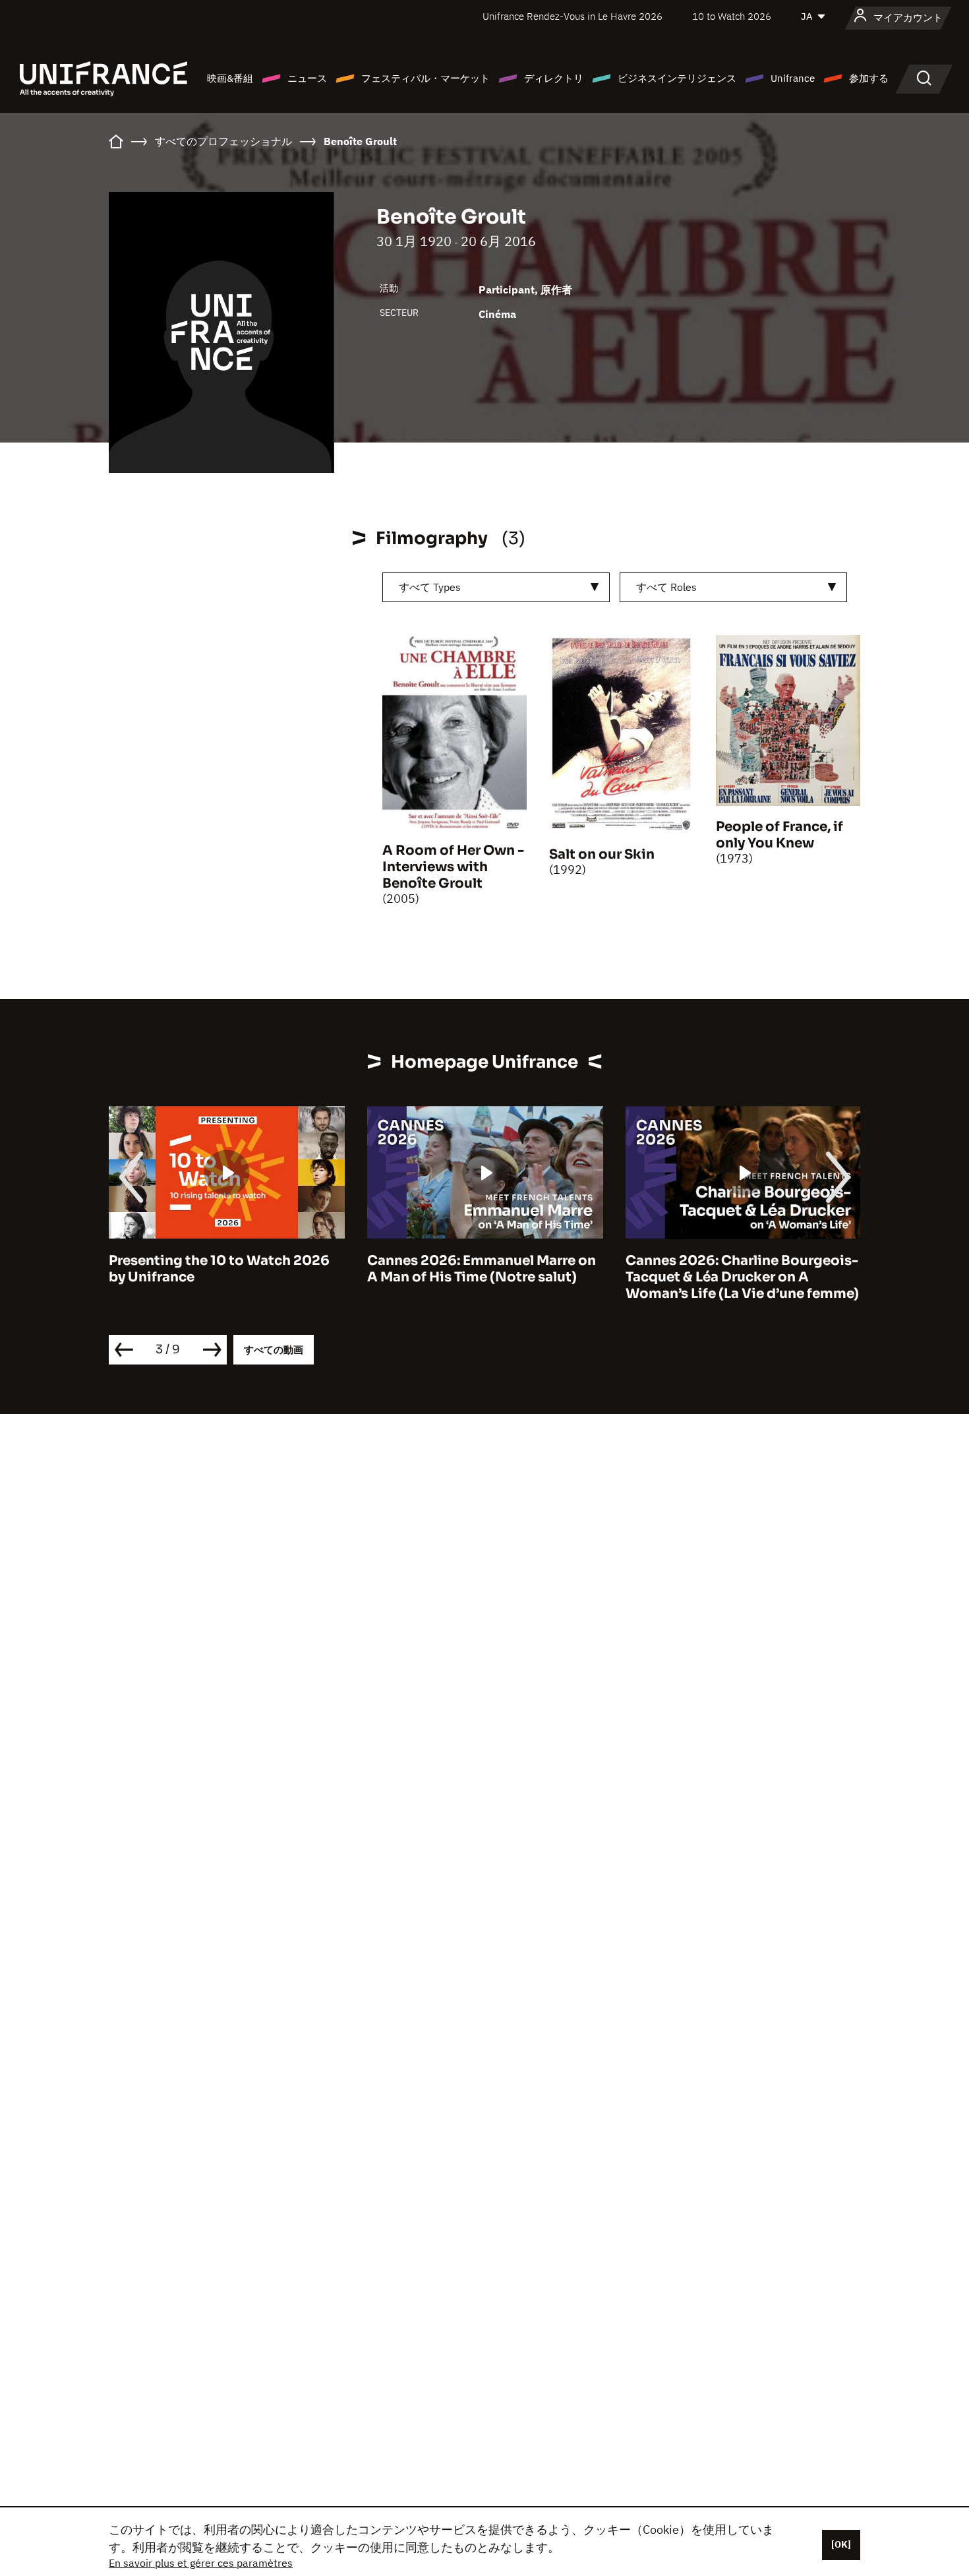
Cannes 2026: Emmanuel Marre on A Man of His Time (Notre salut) (482, 1269)
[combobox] (496, 587)
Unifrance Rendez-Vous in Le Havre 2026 (573, 16)
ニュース (307, 78)
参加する (869, 78)
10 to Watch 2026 (732, 16)
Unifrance (793, 78)
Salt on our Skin (602, 854)
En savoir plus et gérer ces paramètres (201, 2563)
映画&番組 (230, 78)
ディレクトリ (554, 78)
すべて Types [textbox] (430, 587)
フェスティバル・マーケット (426, 78)
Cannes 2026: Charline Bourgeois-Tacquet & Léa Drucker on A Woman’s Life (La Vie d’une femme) (742, 1277)
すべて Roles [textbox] (666, 587)
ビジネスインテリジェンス (677, 78)
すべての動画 (274, 1350)
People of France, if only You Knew (779, 835)
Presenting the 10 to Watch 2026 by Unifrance (219, 1269)
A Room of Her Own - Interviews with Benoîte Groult (453, 867)
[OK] (841, 2544)
